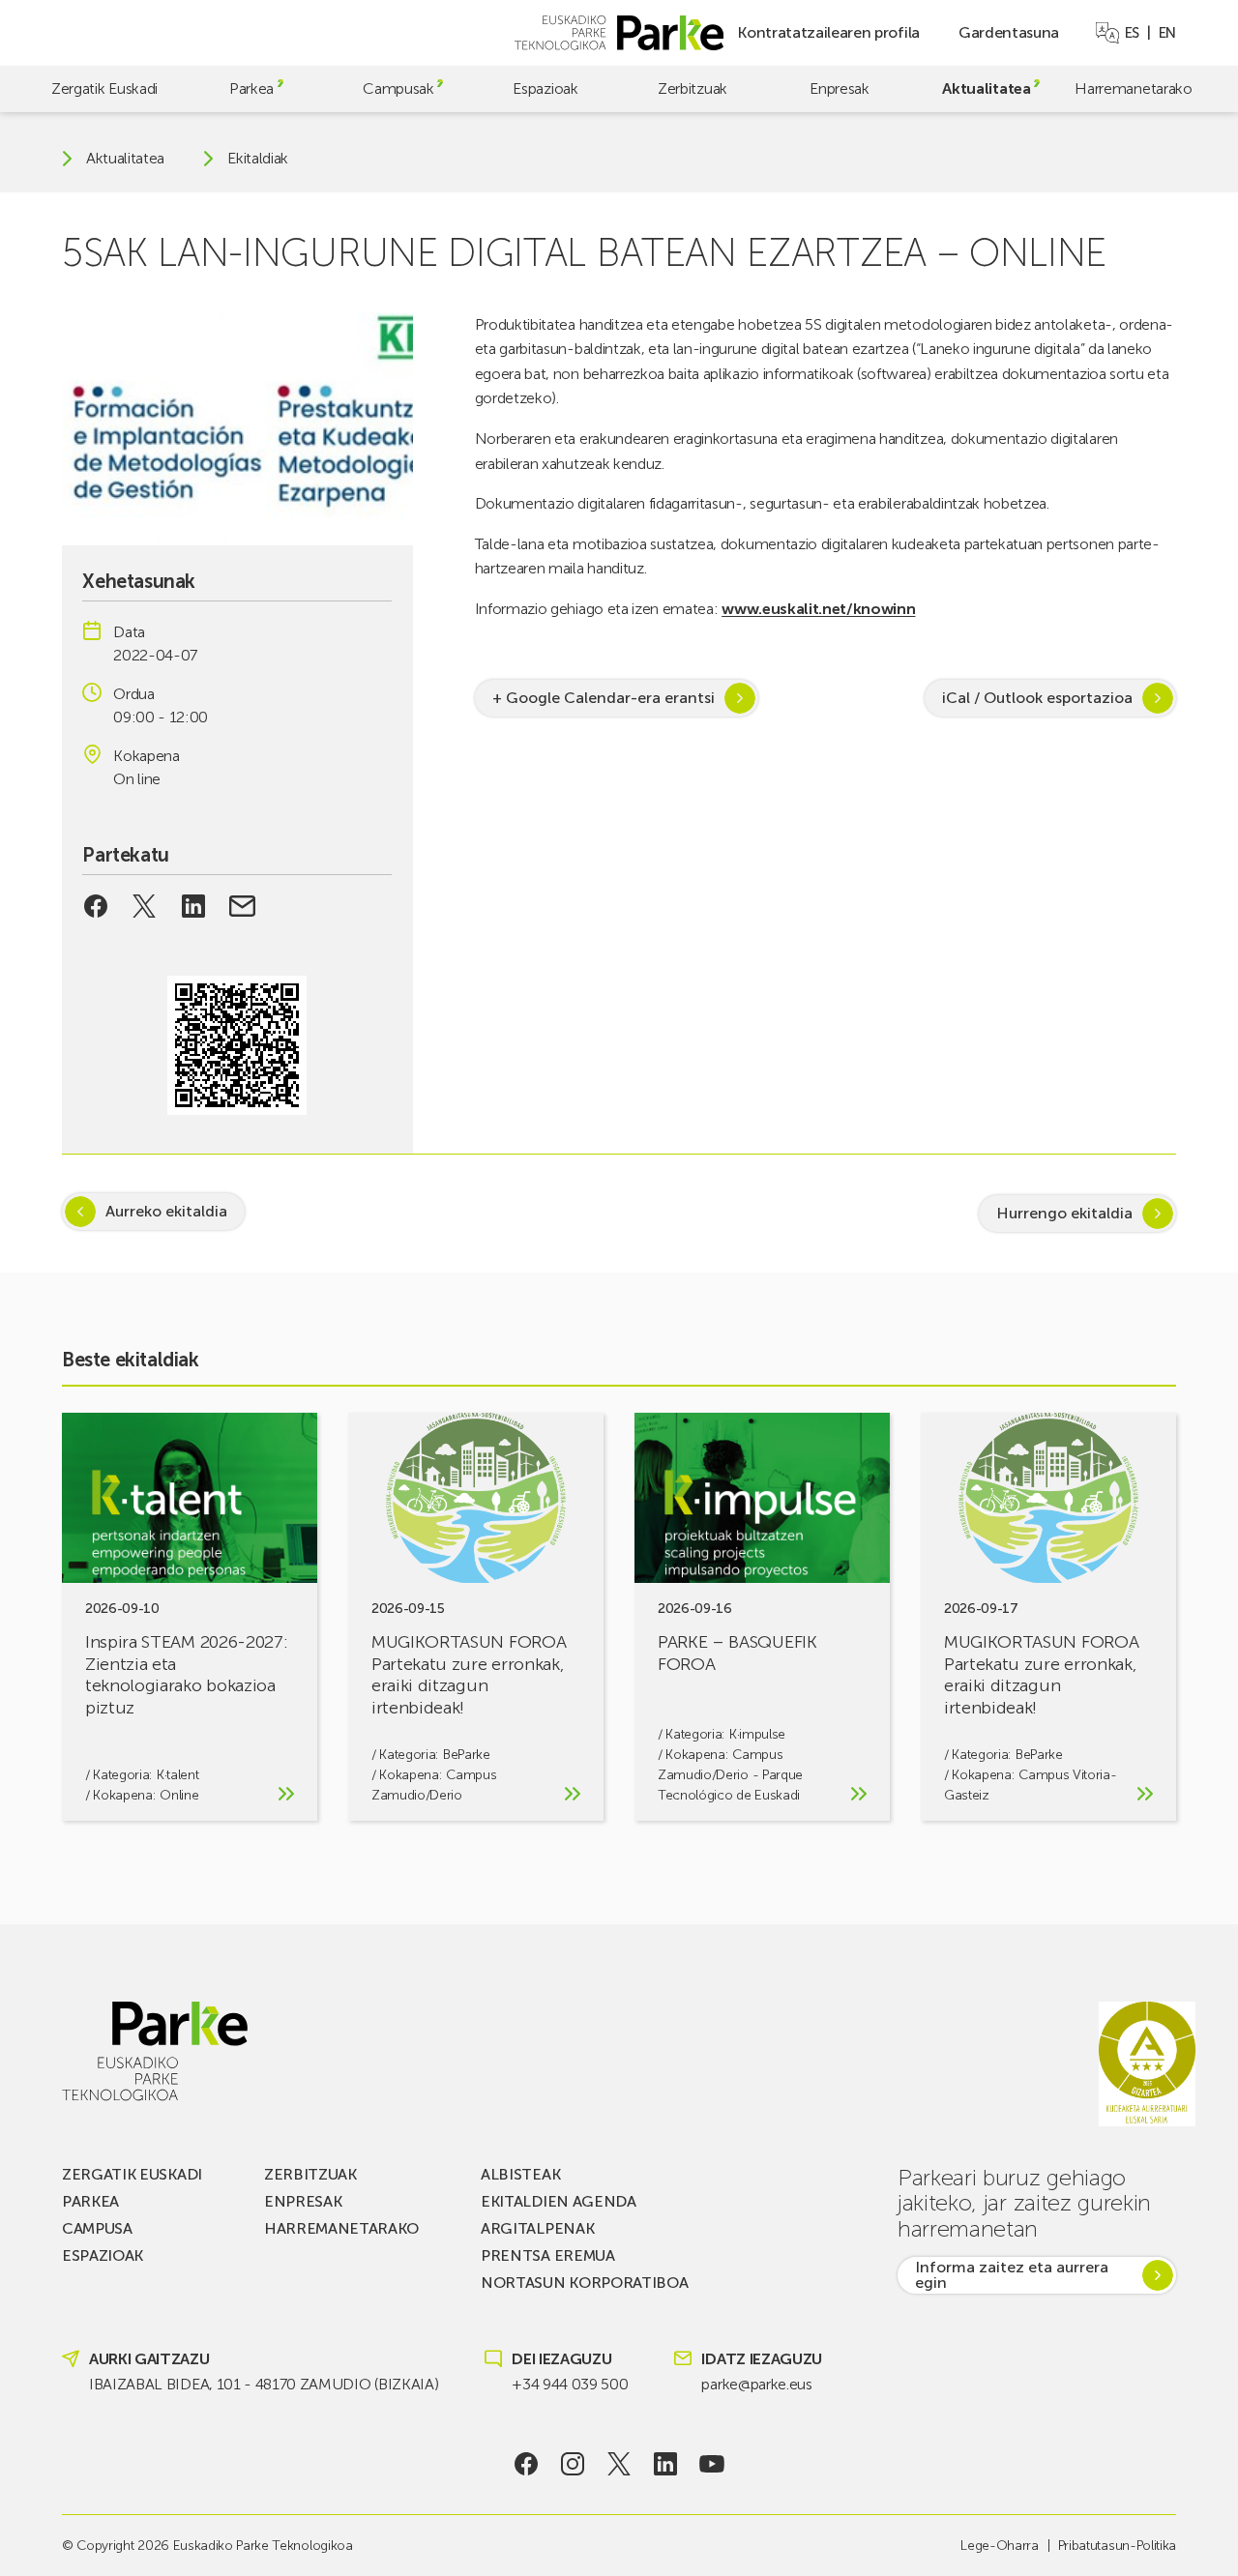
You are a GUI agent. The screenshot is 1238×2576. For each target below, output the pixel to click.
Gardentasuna (1009, 32)
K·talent (177, 1775)
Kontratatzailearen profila (828, 32)
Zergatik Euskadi (104, 88)
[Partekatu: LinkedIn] (194, 906)
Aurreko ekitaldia (166, 1211)
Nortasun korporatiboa (584, 2283)
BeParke (467, 1755)
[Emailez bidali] (242, 906)
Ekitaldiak (258, 159)
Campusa (97, 2228)
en (1167, 33)
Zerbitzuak (693, 88)
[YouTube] (712, 2464)
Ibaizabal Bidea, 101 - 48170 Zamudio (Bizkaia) (264, 2384)
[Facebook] (527, 2464)
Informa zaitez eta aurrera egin (1012, 2275)
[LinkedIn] (666, 2464)
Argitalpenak (537, 2228)
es (1132, 33)
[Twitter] (619, 2464)
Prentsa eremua (548, 2255)
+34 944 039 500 (570, 2384)
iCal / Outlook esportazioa (1037, 698)
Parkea (251, 88)
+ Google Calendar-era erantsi (604, 698)
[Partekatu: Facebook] (95, 906)
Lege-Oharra (999, 2546)
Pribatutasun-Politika (1117, 2546)
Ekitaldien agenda (559, 2201)
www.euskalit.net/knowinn (818, 609)
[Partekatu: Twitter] (145, 906)
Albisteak (520, 2174)
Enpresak (839, 88)
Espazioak (545, 88)
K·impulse (757, 1734)
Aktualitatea (986, 88)
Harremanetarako (1133, 88)
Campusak (398, 88)
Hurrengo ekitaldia (1064, 1213)
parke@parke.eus (756, 2384)
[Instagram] (573, 2464)
